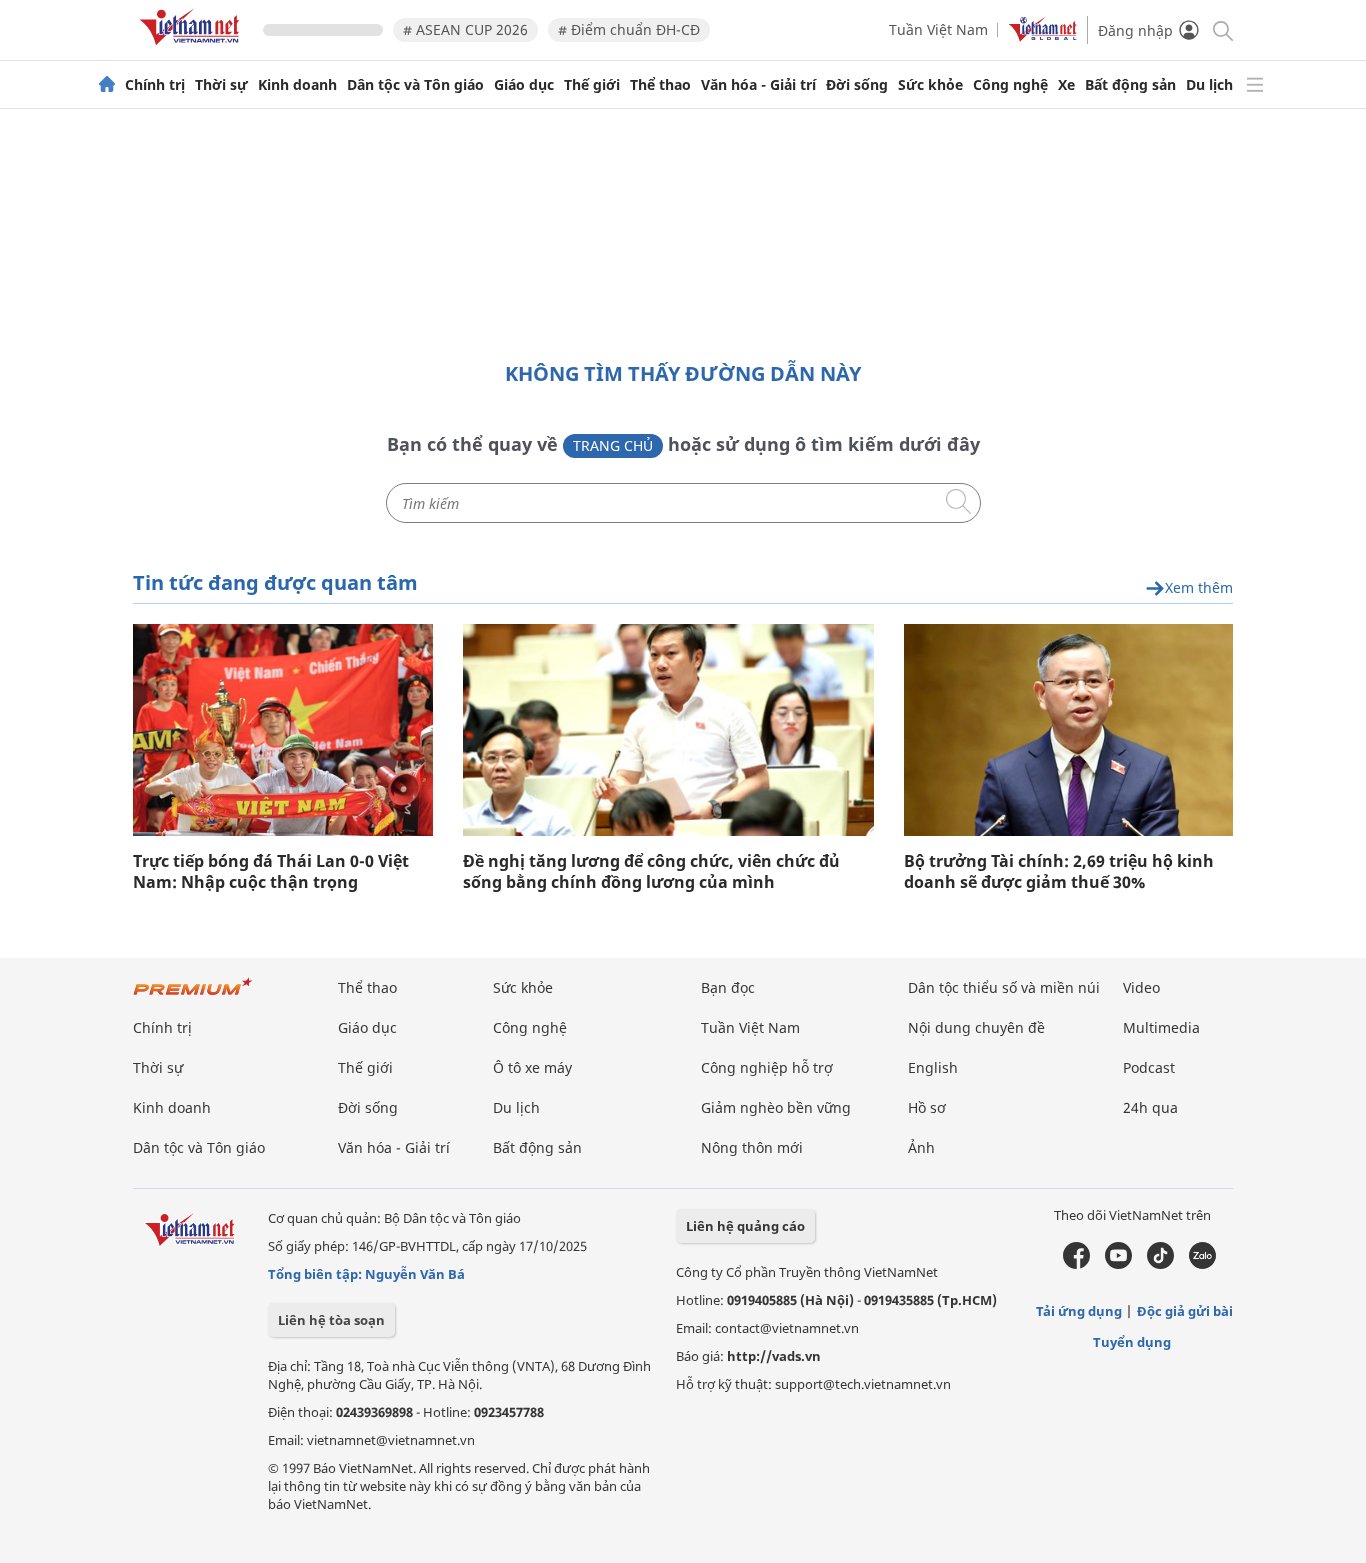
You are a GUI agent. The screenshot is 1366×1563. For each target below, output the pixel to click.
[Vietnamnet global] (1043, 36)
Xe (1066, 85)
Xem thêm (1199, 588)
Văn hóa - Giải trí (758, 85)
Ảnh (921, 1147)
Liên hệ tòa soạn (331, 1320)
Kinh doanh (297, 85)
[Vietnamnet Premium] (193, 996)
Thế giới (592, 85)
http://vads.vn (774, 1356)
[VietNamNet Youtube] (1118, 1264)
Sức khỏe (930, 85)
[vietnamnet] (193, 48)
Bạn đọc (728, 987)
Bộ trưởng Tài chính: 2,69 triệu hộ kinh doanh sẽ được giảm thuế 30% (1059, 872)
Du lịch (1209, 85)
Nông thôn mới (752, 1147)
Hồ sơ (927, 1107)
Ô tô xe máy (532, 1067)
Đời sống (857, 85)
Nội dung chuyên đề (976, 1027)
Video (1141, 987)
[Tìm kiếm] (1221, 29)
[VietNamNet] (107, 85)
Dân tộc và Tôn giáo (415, 85)
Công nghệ (1010, 85)
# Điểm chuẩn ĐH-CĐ (629, 29)
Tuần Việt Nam (938, 29)
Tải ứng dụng (1079, 1311)
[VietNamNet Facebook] (1076, 1264)
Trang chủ (613, 445)
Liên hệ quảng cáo (745, 1226)
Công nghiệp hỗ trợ (767, 1067)
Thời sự (221, 85)
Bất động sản (1130, 85)
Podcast (1149, 1067)
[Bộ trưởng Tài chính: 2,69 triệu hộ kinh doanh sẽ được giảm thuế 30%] (1068, 730)
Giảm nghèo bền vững (776, 1107)
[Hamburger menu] (1255, 85)
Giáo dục (524, 85)
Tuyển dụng (1132, 1342)
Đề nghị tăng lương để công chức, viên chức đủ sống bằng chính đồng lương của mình (651, 872)
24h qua (1150, 1107)
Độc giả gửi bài (1185, 1311)
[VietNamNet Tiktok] (1160, 1264)
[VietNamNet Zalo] (1202, 1264)
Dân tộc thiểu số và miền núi (1004, 987)
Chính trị (155, 85)
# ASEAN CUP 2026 (465, 29)
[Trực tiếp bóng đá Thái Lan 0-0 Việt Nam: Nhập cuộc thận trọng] (283, 730)
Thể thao (660, 85)
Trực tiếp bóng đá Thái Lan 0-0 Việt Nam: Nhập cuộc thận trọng (271, 872)
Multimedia (1161, 1027)
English (933, 1067)
